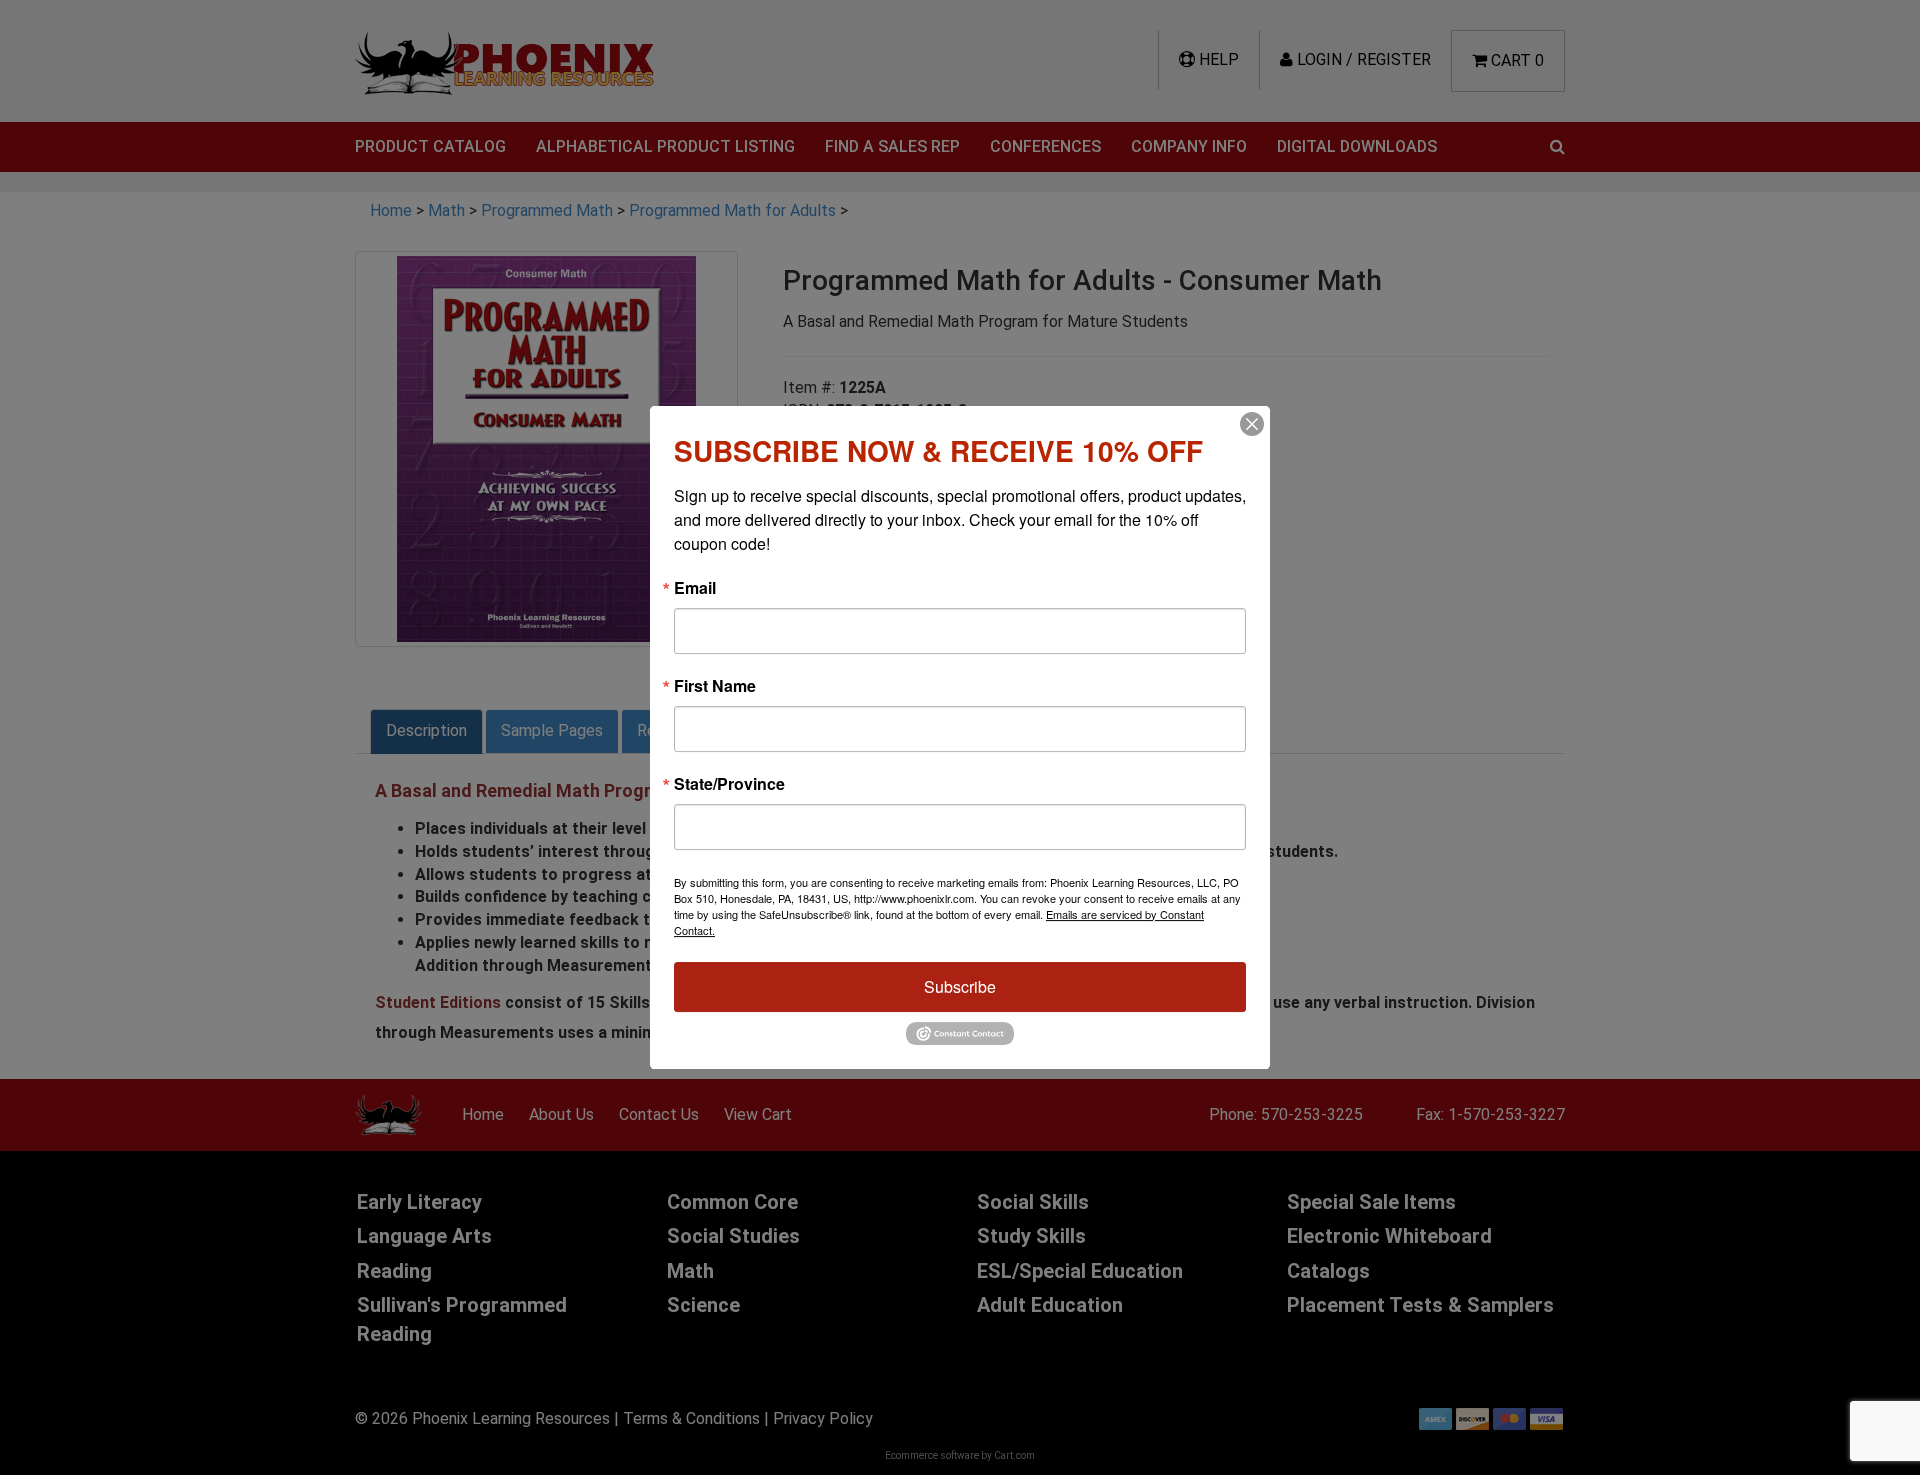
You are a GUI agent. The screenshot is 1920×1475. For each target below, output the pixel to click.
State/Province (729, 784)
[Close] (1252, 424)
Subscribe (960, 986)
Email (695, 588)
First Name (715, 686)
